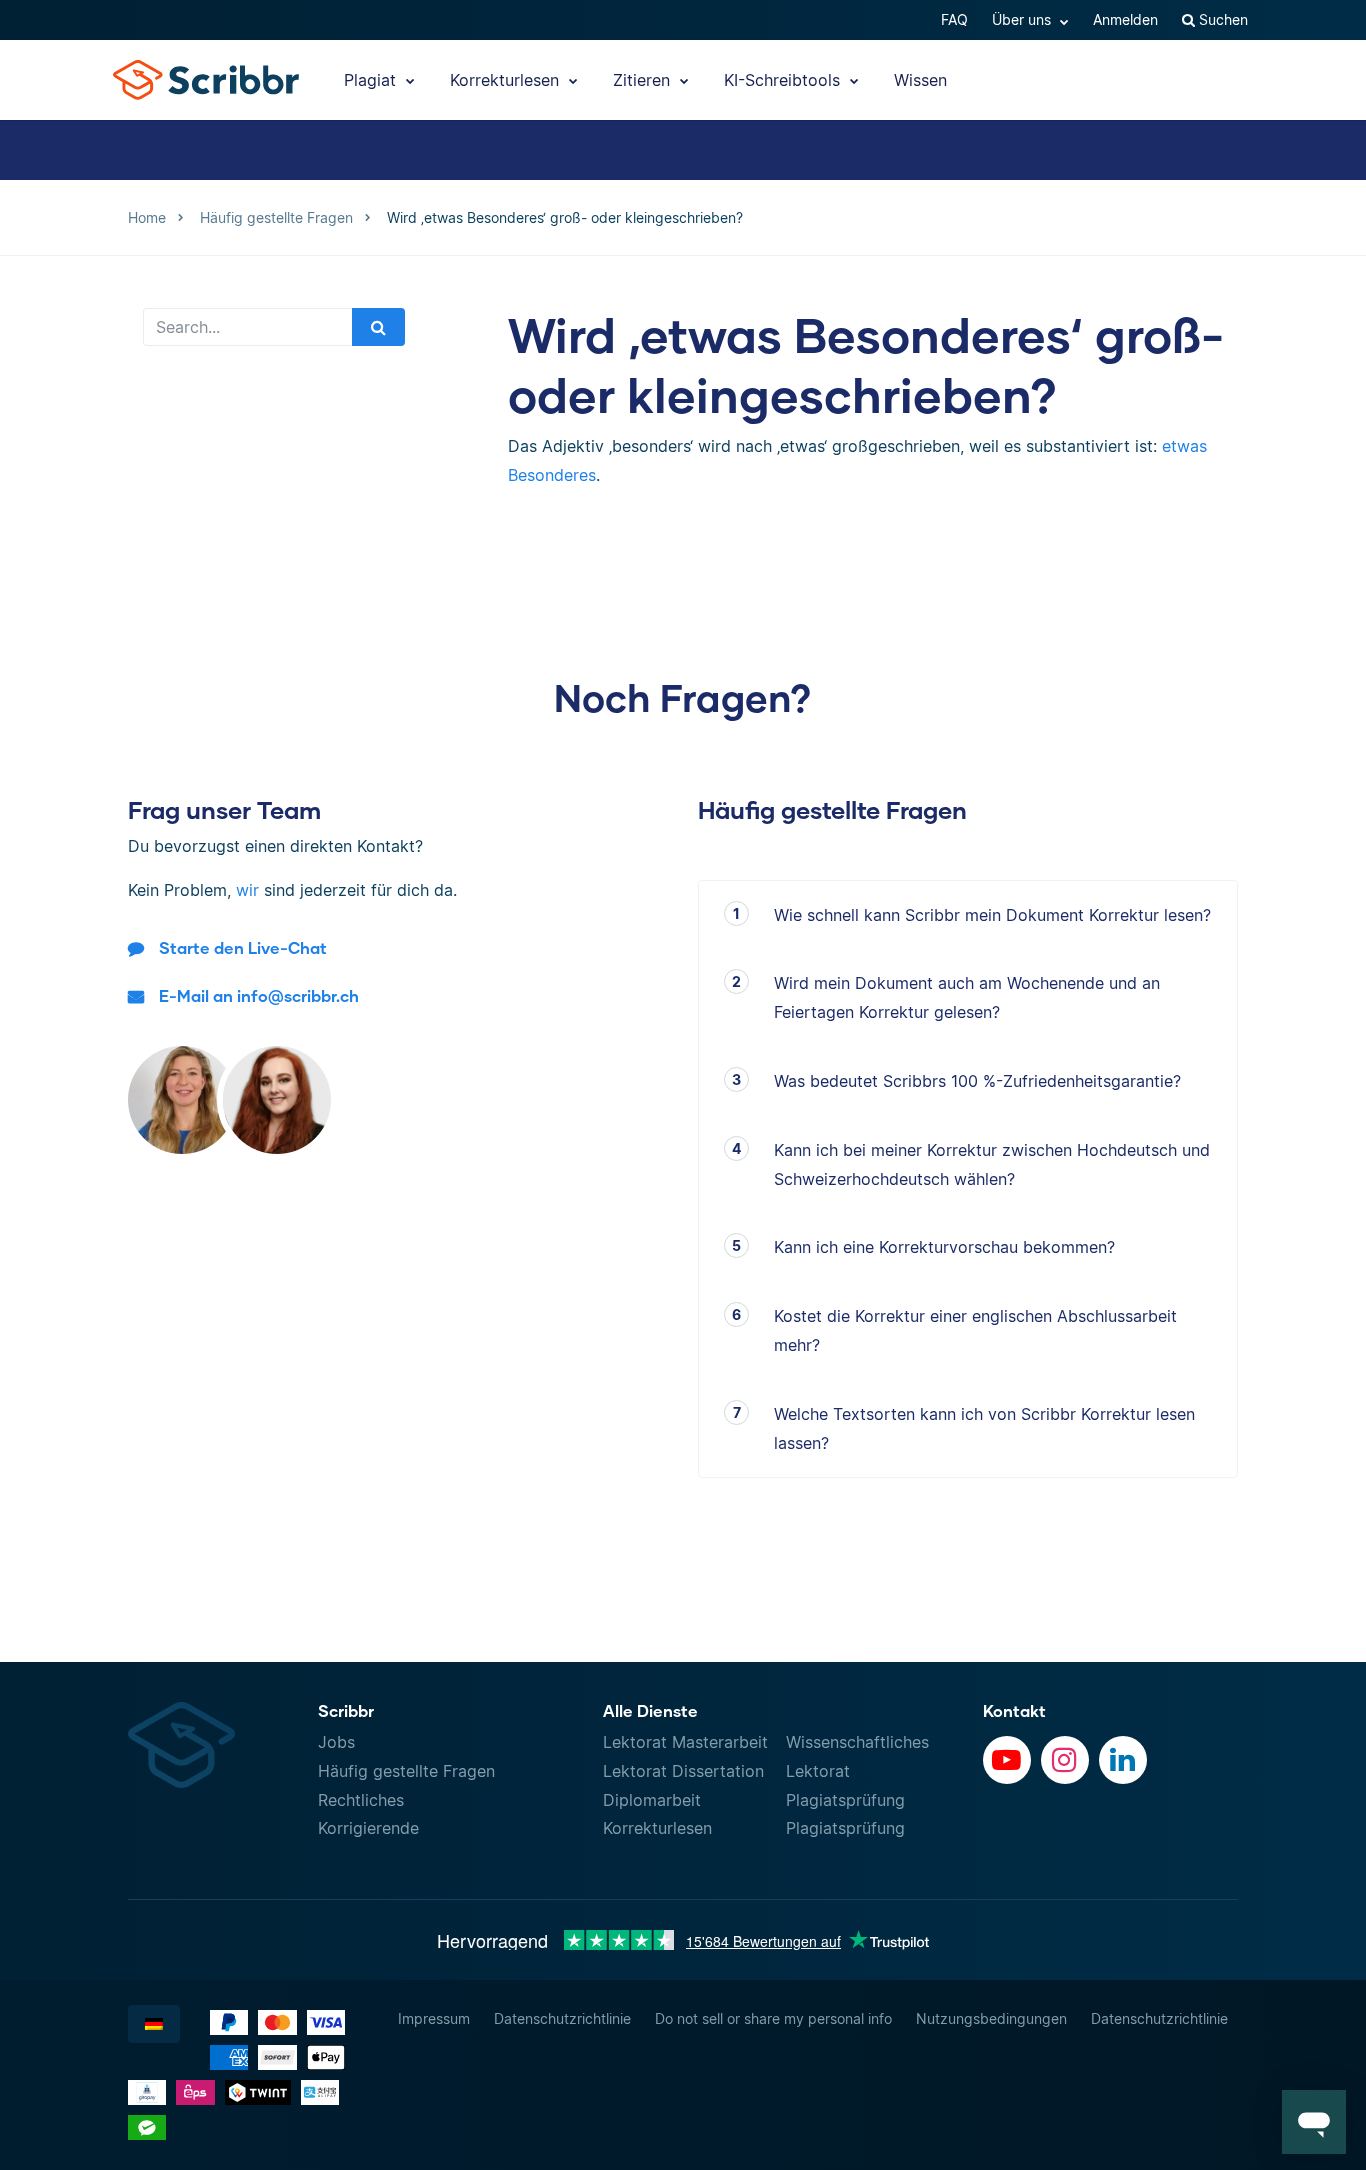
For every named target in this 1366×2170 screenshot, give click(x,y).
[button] (1314, 2122)
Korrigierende (368, 1828)
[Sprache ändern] (154, 2024)
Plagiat (372, 80)
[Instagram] (1065, 1760)
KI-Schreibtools (784, 80)
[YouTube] (1007, 1760)
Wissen (920, 80)
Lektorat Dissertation (683, 1771)
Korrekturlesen (507, 80)
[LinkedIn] (1123, 1760)
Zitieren (644, 80)
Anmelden (1125, 19)
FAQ (954, 19)
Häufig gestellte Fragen (406, 1771)
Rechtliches (361, 1800)
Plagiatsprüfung (845, 1800)
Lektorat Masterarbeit (685, 1742)
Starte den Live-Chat (243, 947)
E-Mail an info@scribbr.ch (259, 995)
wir (247, 890)
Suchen (1221, 19)
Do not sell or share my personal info (773, 2018)
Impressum (434, 2018)
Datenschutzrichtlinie (562, 2018)
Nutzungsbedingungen (991, 2018)
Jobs (336, 1742)
